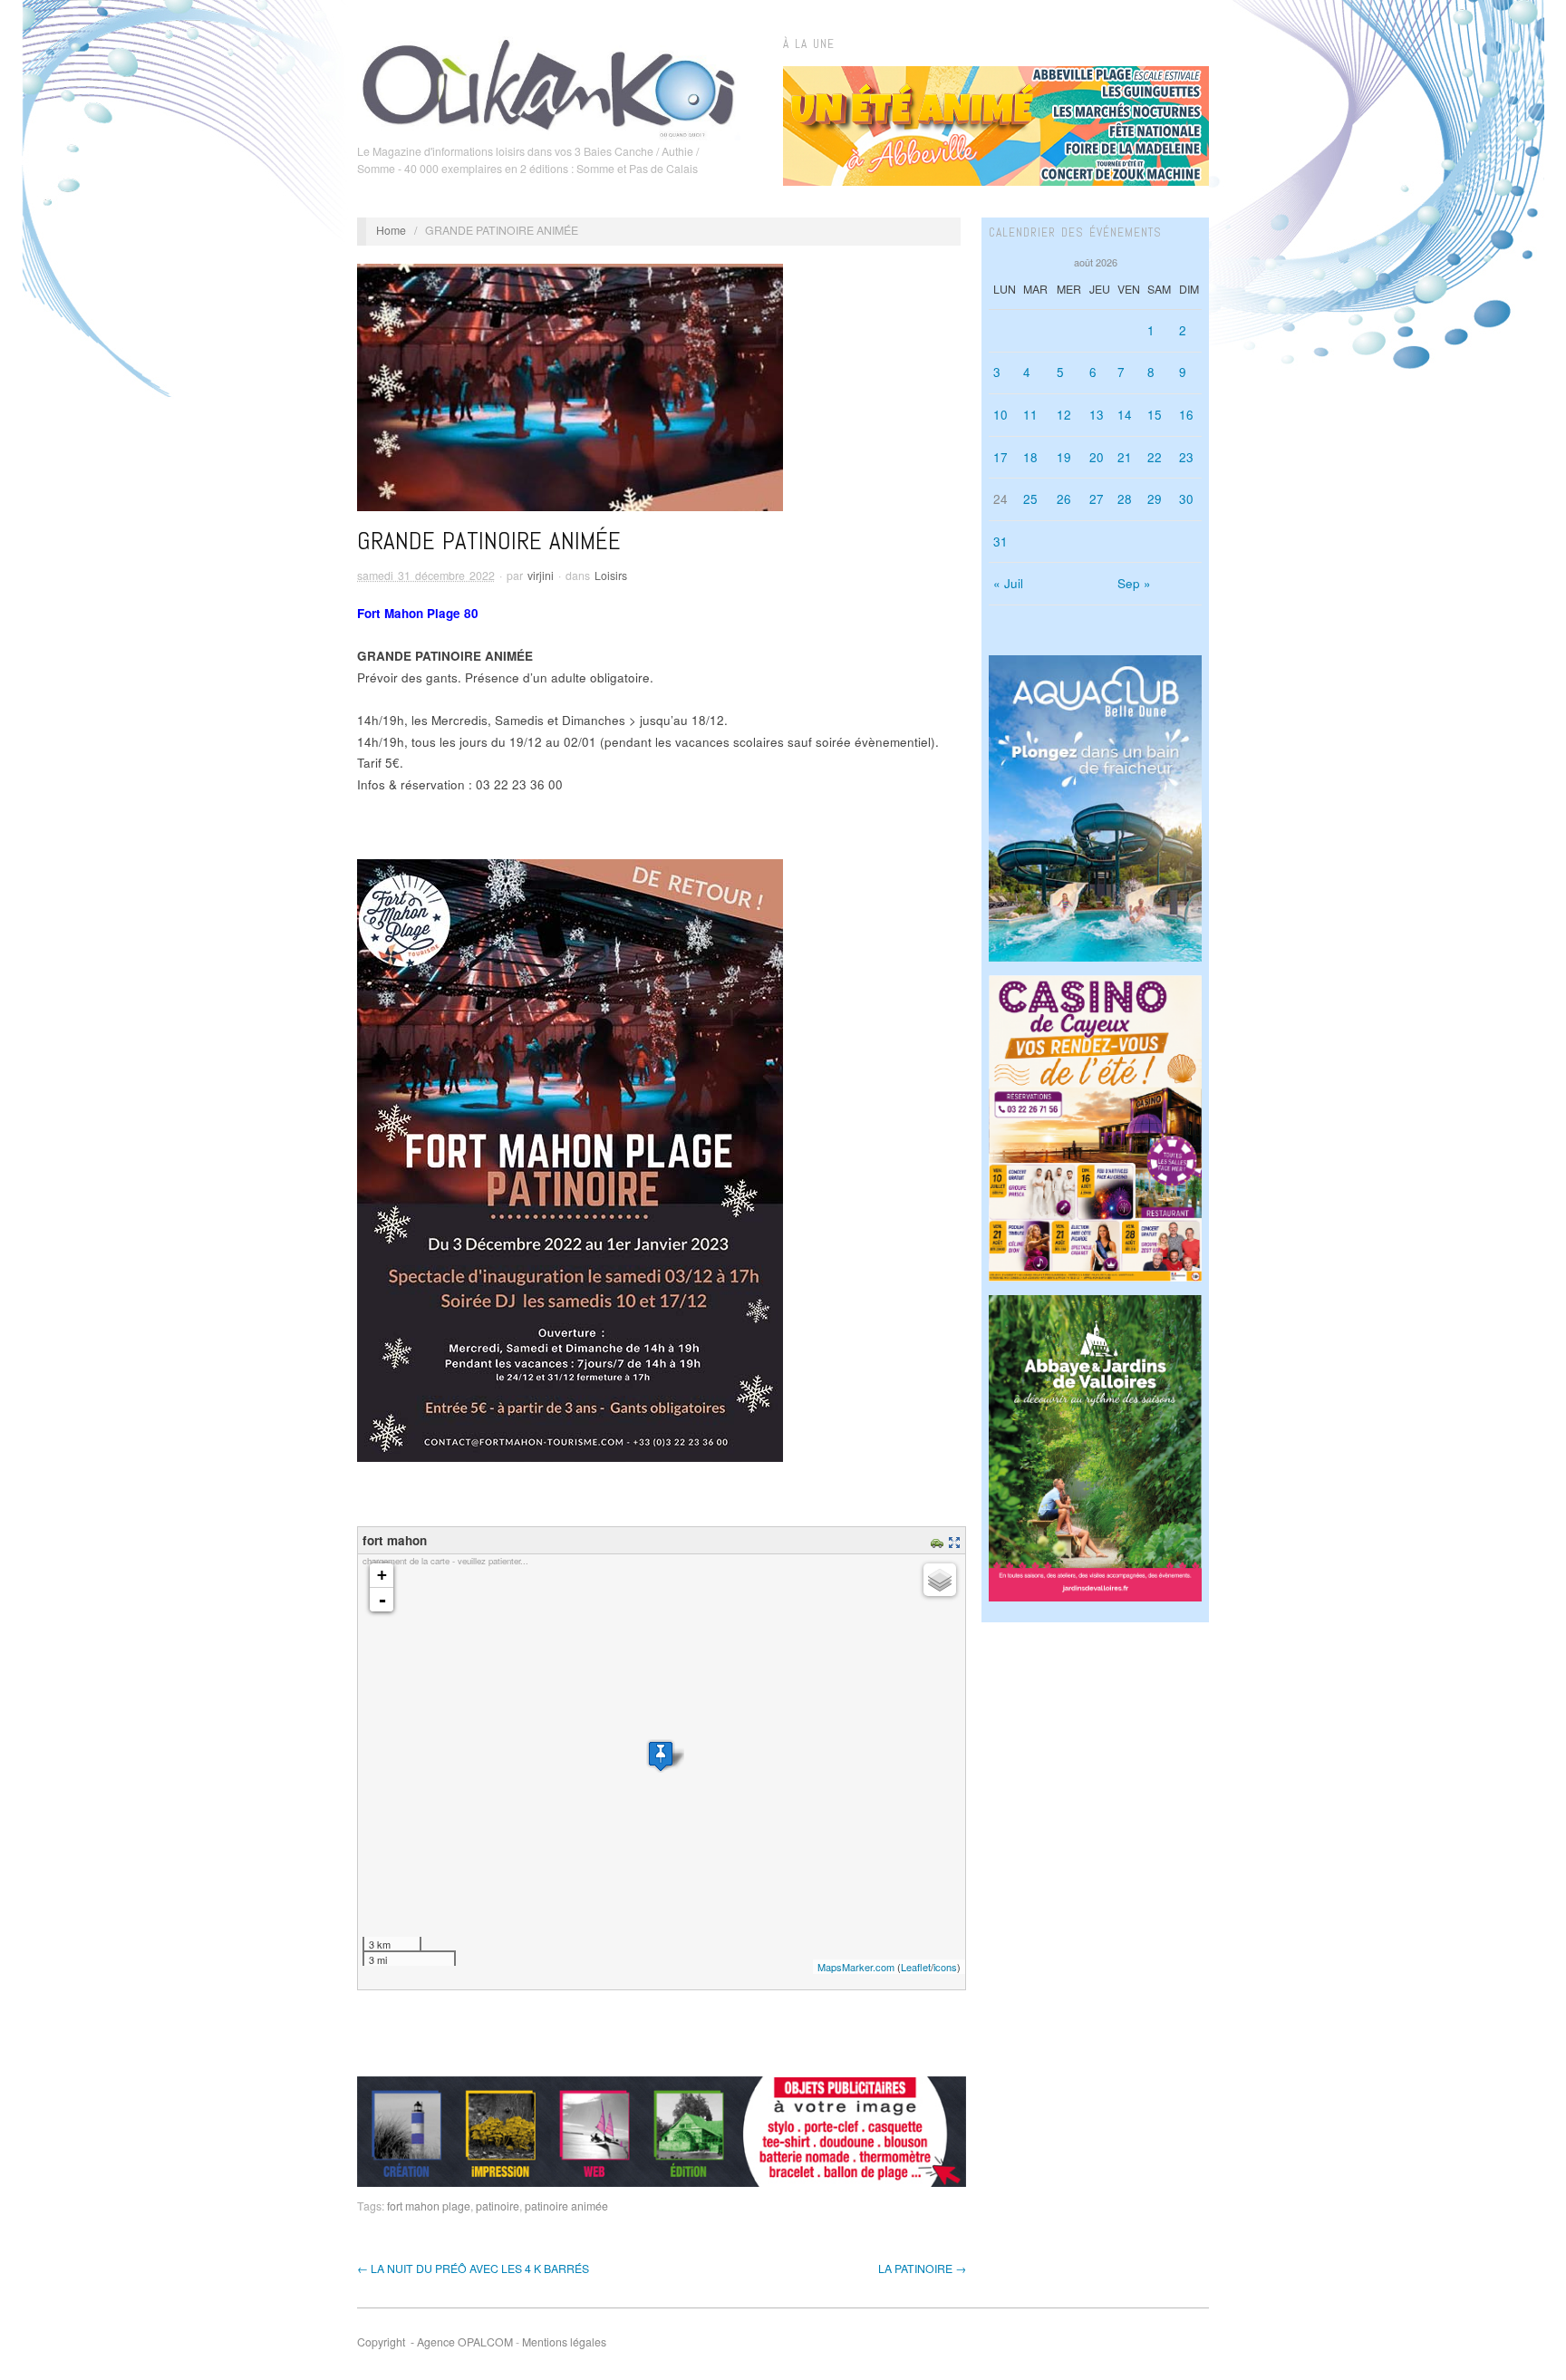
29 (1155, 499)
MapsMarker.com (856, 1967)
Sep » (1134, 583)
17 (1000, 457)
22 (1155, 457)
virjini (541, 576)
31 (1000, 542)
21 (1125, 457)
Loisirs (611, 576)
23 (1186, 457)
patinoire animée (566, 2206)
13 (1097, 415)
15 (1155, 415)
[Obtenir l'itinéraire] (939, 1540)
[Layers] (940, 1580)
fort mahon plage (429, 2206)
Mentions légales (564, 2342)
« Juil (1008, 583)
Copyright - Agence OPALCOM (435, 2342)
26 (1064, 499)
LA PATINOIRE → (922, 2269)
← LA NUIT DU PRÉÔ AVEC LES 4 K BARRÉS (473, 2269)
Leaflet (916, 1967)
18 (1030, 457)
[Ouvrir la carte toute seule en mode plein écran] (957, 1540)
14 (1125, 415)
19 (1064, 457)
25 (1030, 499)
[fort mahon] (661, 1756)
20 (1097, 457)
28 (1125, 499)
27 (1097, 499)
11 (1030, 415)
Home (391, 230)
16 (1186, 415)
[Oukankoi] (549, 85)
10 (1000, 415)
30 (1186, 499)
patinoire (498, 2206)
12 (1064, 415)
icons (945, 1967)
